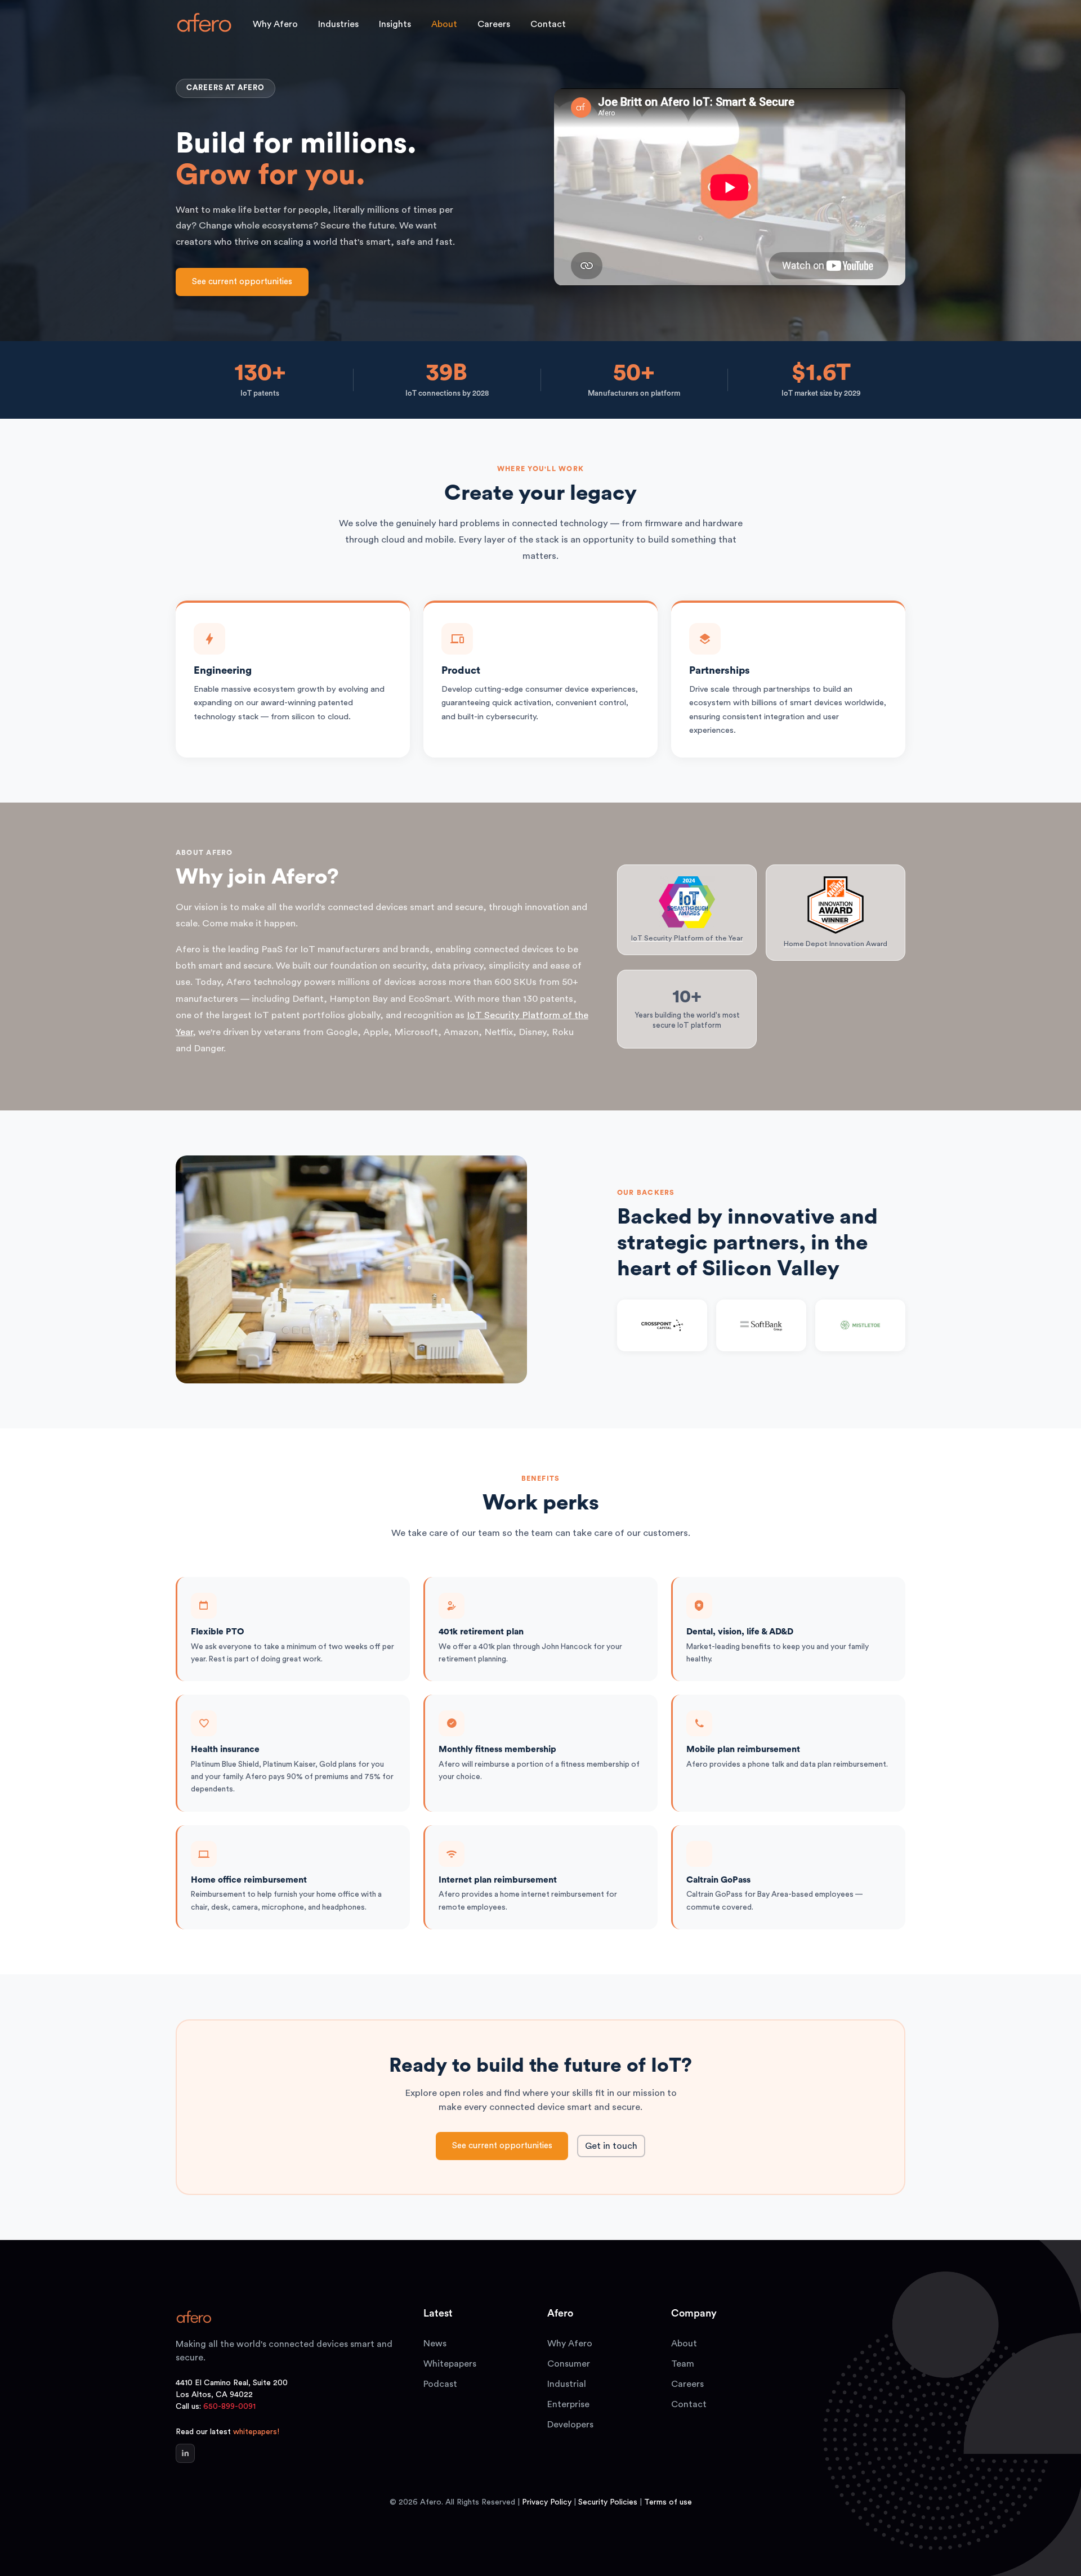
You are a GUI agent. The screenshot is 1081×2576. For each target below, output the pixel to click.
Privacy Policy (547, 2502)
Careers (494, 24)
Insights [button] (395, 24)
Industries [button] (338, 24)
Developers (570, 2425)
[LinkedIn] (185, 2453)
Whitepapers (450, 2364)
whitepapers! (256, 2432)
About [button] (444, 24)
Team (683, 2364)
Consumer (569, 2364)
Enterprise (568, 2404)
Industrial (567, 2384)
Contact (548, 24)
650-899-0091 (229, 2407)
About (684, 2344)
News (435, 2344)
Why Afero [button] (275, 24)
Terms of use (668, 2502)
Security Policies (608, 2502)
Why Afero (570, 2344)
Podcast (440, 2384)
